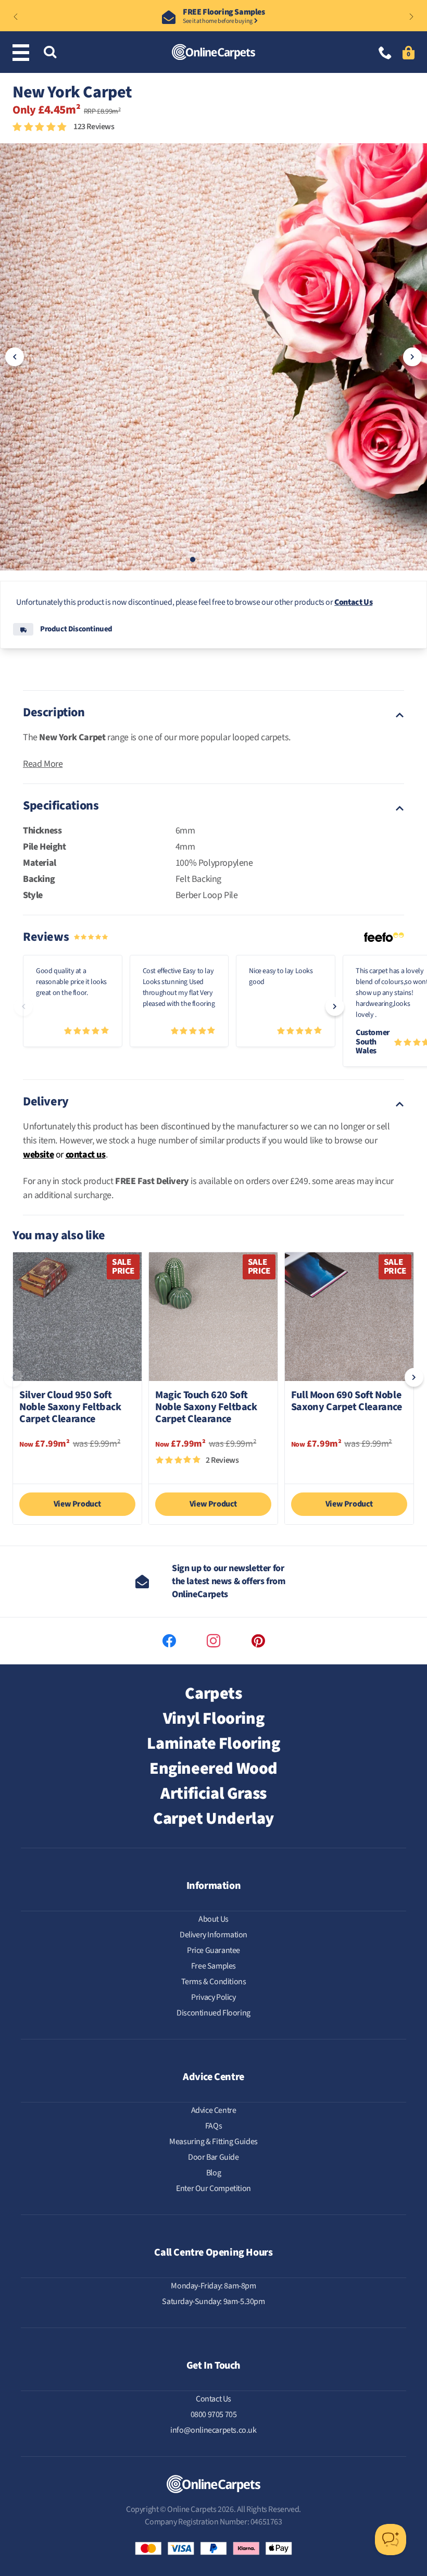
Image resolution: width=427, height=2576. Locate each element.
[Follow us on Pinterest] (258, 1641)
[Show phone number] (385, 54)
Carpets (213, 1694)
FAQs (213, 2126)
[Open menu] (23, 53)
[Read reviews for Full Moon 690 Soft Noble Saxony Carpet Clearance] (349, 1465)
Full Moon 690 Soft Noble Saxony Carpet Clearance (347, 1402)
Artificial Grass (213, 1794)
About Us (213, 1919)
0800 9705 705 (214, 2415)
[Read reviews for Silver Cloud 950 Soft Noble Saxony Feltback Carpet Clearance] (77, 1465)
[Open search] (50, 53)
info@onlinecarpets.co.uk (213, 2430)
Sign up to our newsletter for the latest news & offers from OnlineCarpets (229, 1581)
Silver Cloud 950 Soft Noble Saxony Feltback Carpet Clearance (70, 1408)
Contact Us (353, 602)
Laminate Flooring (213, 1744)
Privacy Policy (213, 1997)
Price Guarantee (213, 1950)
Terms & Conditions (214, 1982)
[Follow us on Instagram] (213, 1641)
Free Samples (213, 1966)
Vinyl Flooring (213, 1719)
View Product (77, 1504)
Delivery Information (213, 1935)
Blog (213, 2173)
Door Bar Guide (213, 2157)
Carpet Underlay (213, 1819)
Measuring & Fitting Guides (213, 2142)
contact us (86, 1155)
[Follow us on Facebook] (169, 1641)
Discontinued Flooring (213, 2013)
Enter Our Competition (213, 2188)
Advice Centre (214, 2110)
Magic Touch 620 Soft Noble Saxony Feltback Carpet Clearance (206, 1408)
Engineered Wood (213, 1769)
